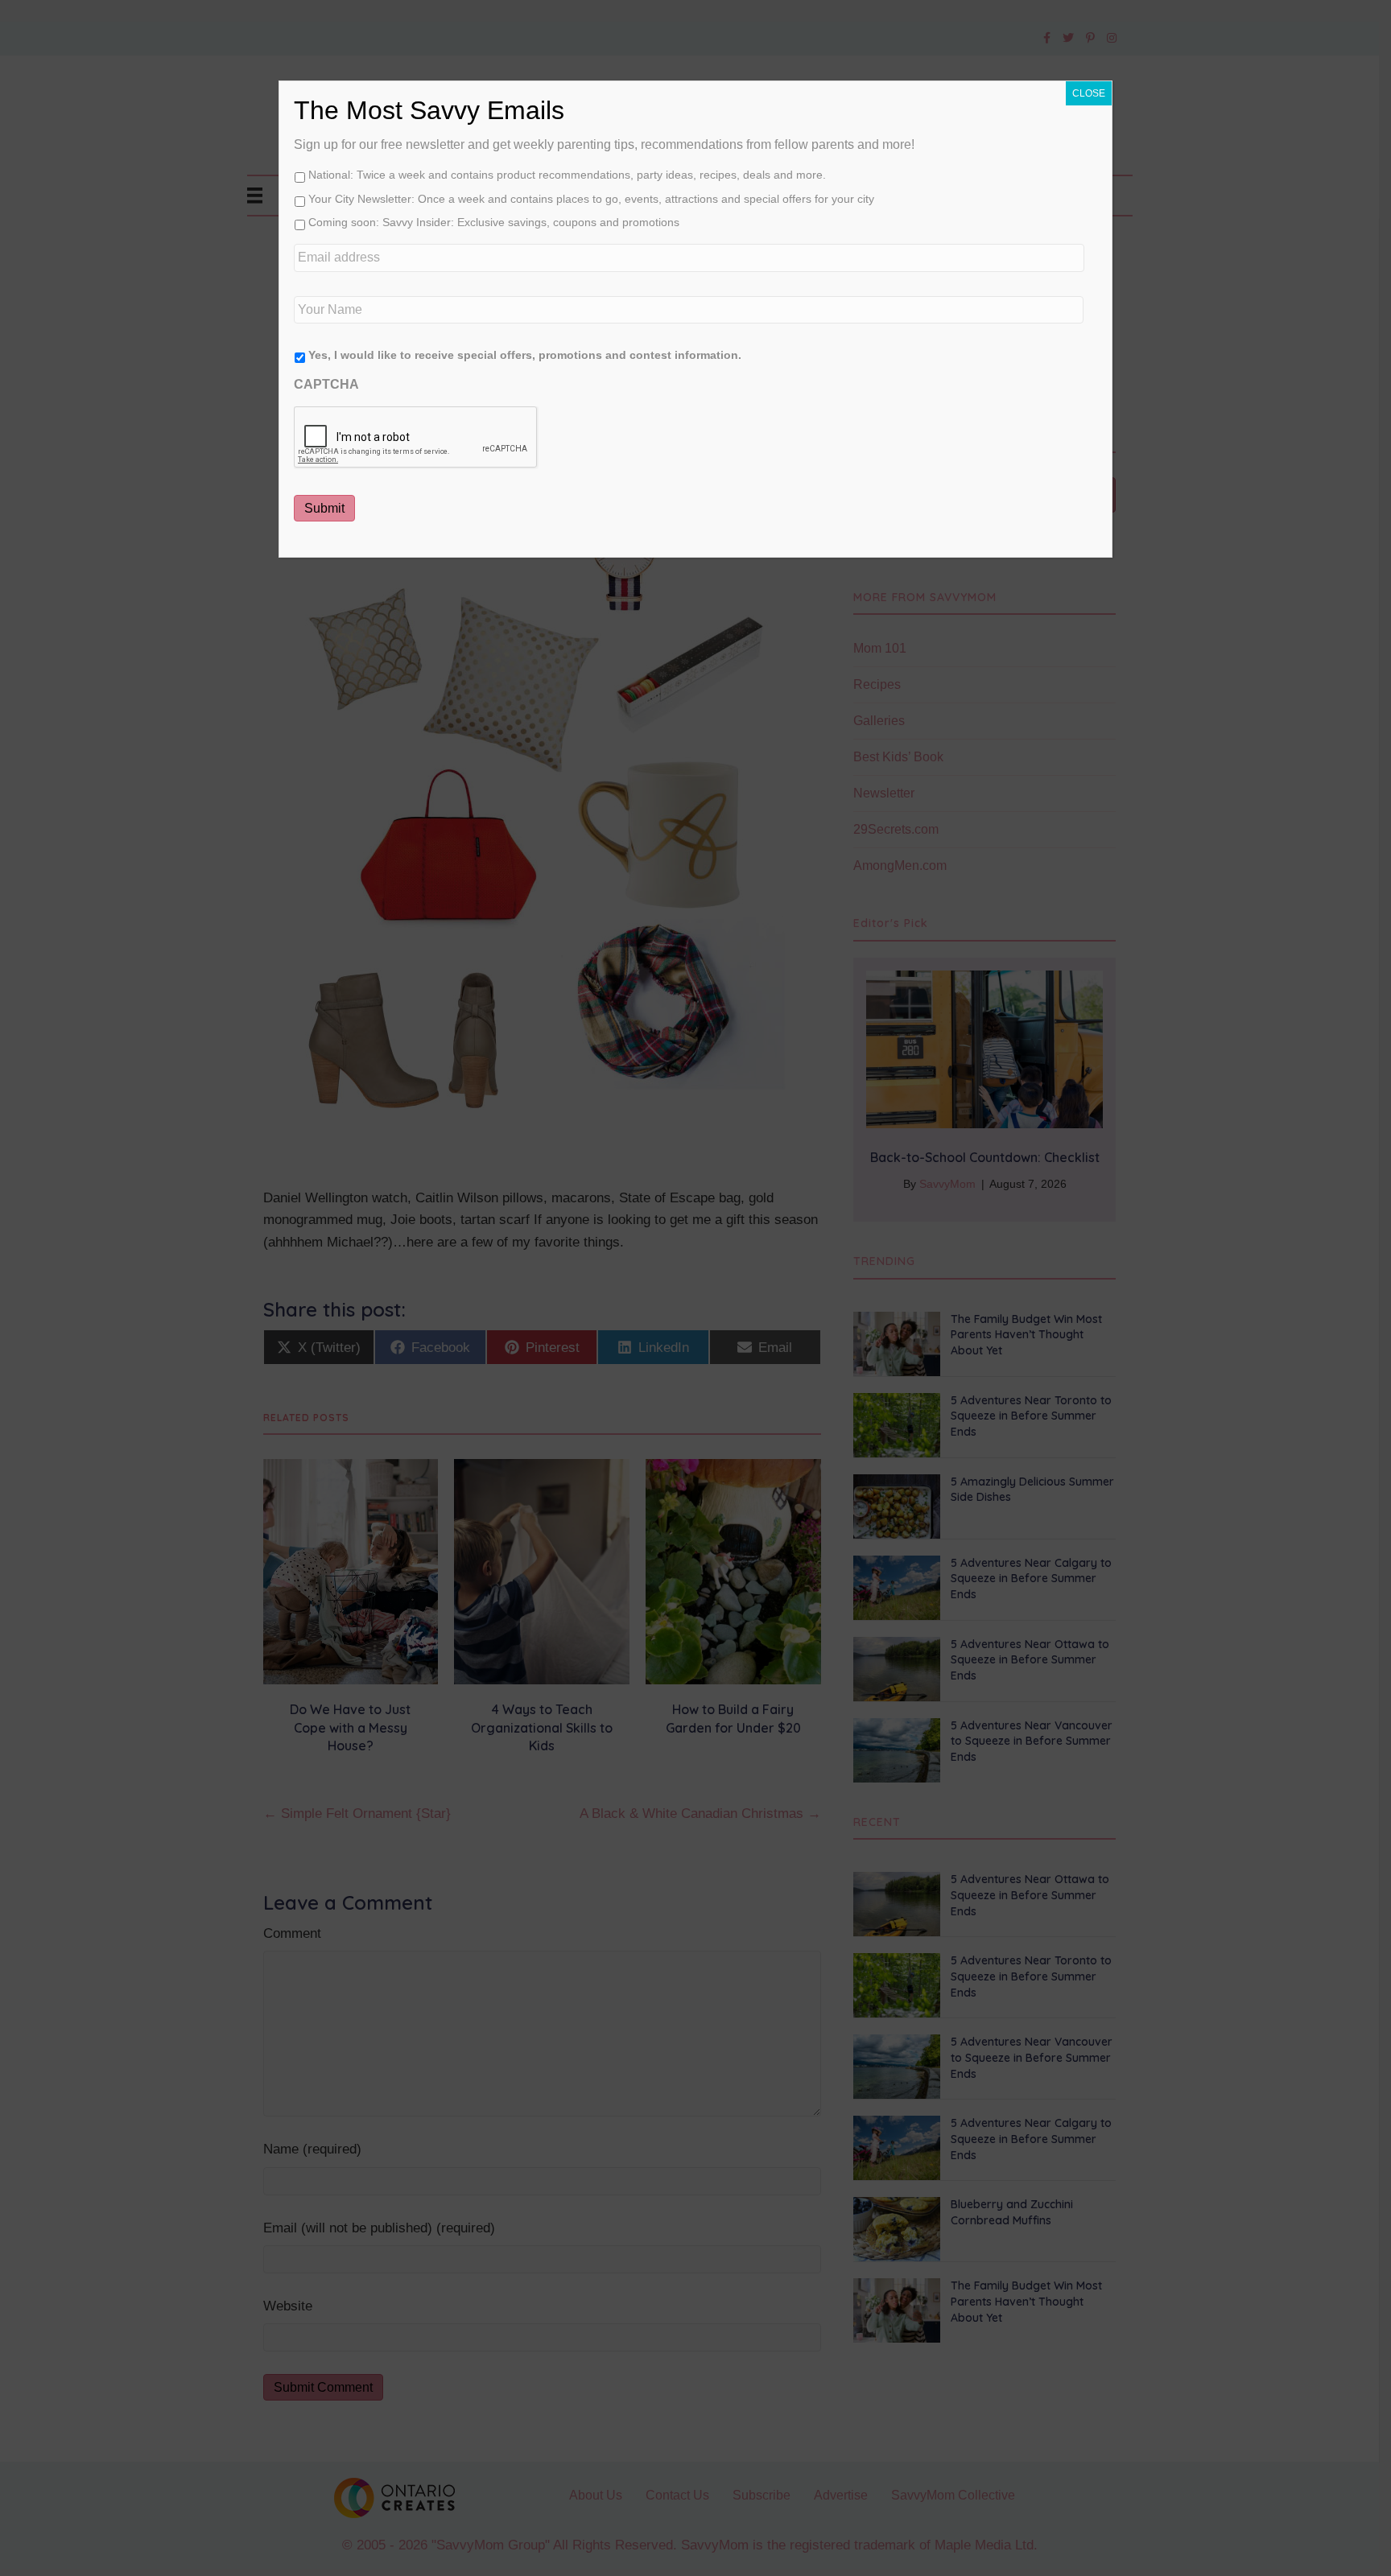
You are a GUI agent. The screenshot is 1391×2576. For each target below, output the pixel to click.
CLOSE (1089, 93)
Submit (324, 508)
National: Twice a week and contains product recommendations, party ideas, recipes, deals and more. (567, 175)
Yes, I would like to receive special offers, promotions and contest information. (525, 355)
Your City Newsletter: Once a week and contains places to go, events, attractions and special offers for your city (591, 199)
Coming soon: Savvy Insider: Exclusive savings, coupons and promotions (494, 222)
